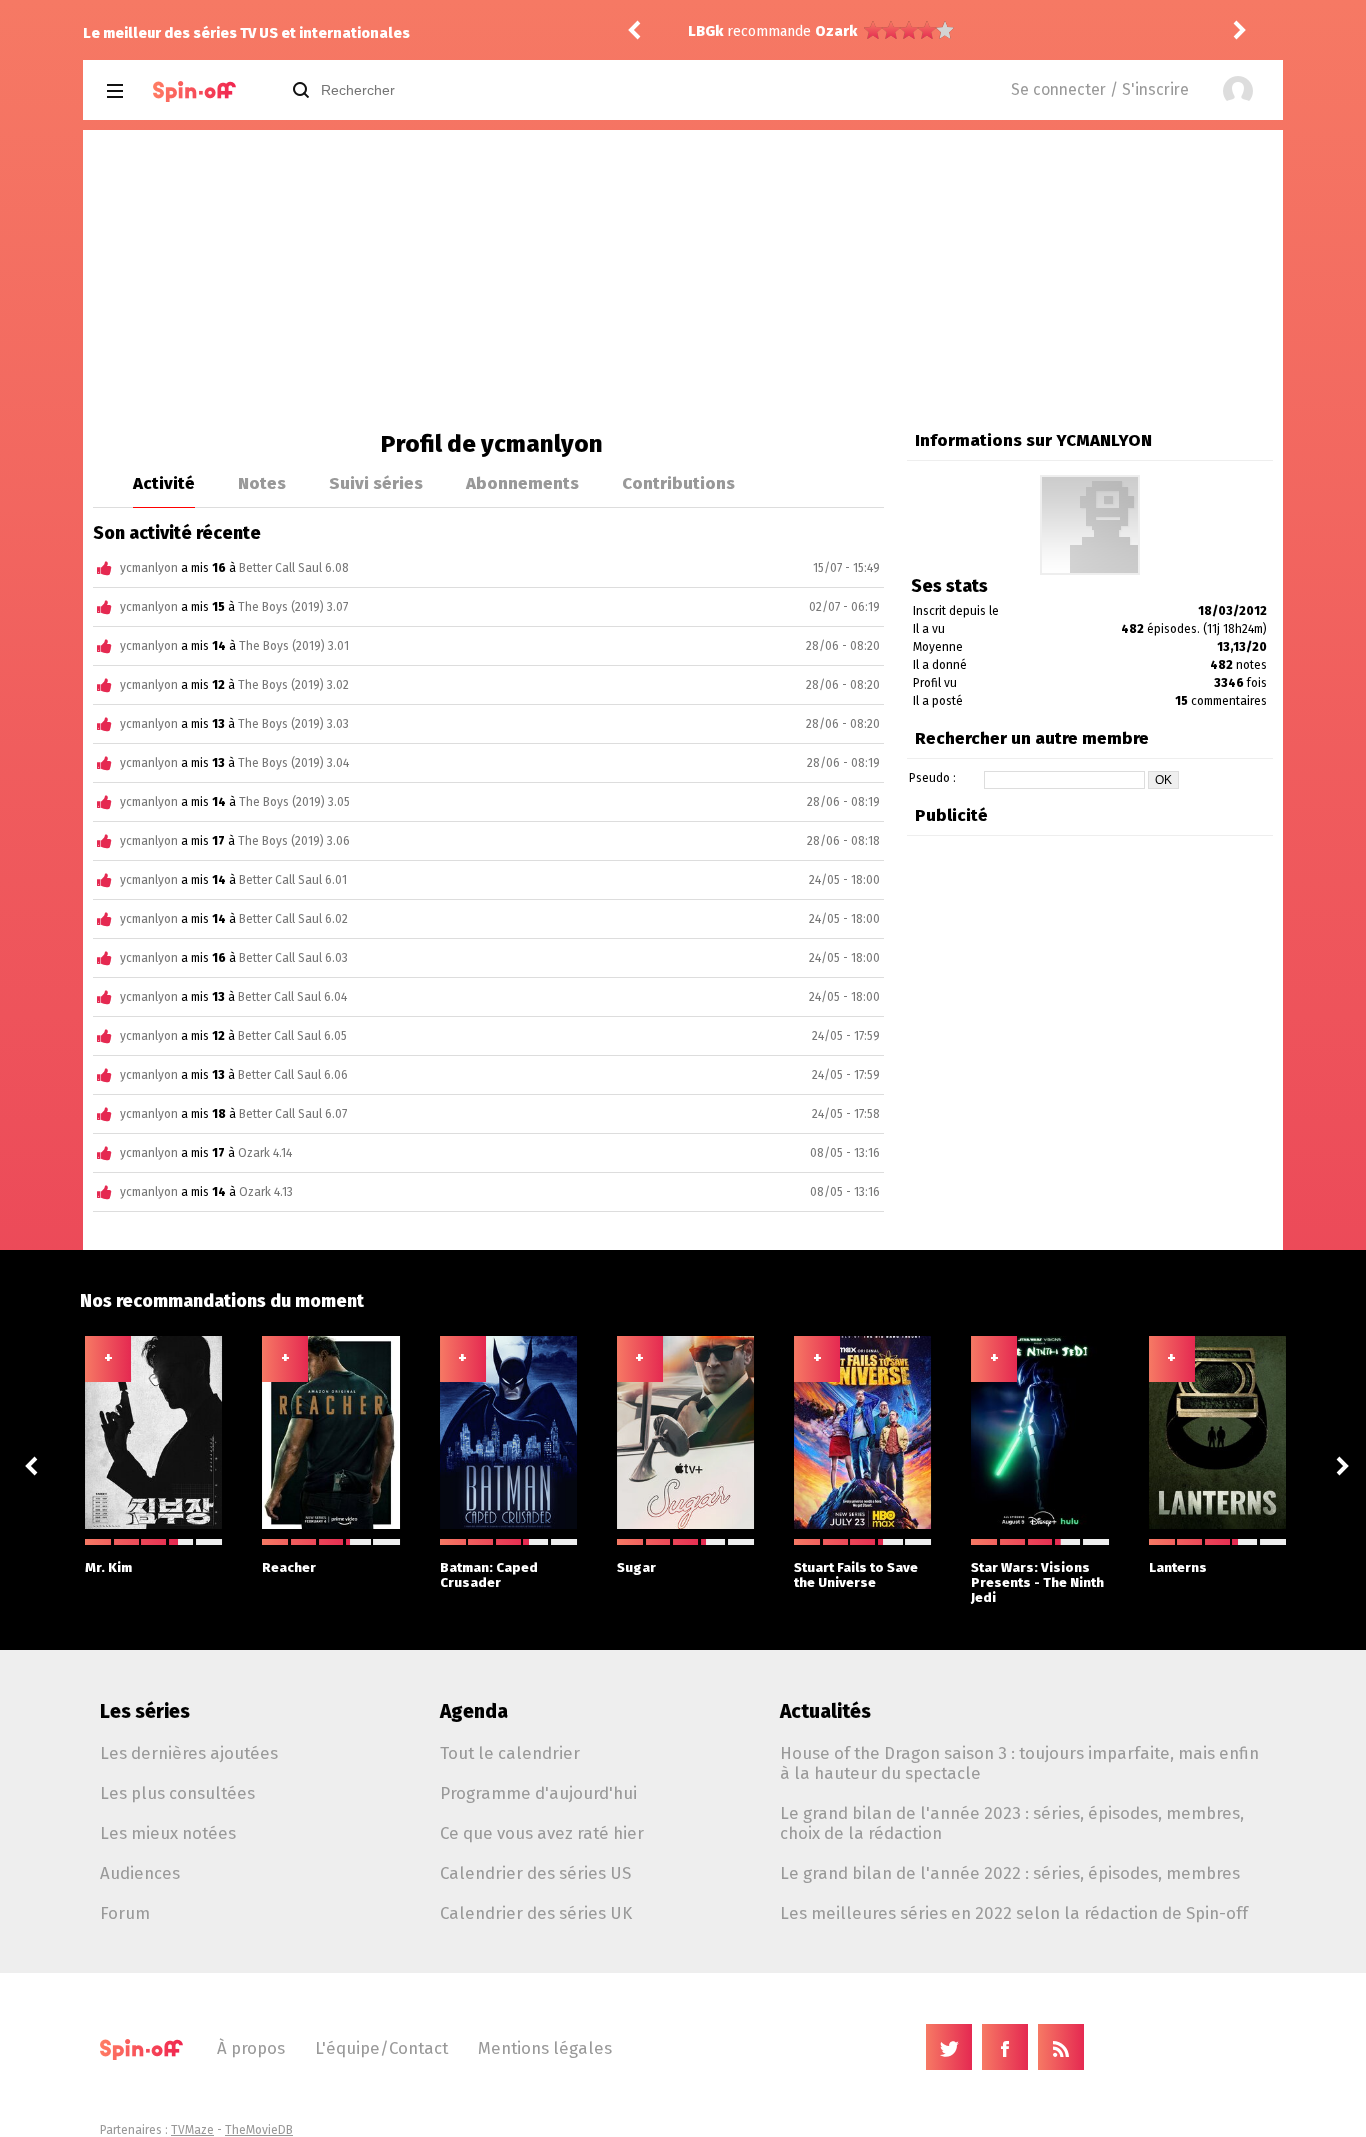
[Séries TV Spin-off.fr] (194, 91)
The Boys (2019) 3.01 (294, 646)
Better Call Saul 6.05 (292, 1036)
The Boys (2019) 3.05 (294, 802)
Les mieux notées (168, 1833)
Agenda (474, 1711)
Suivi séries (376, 483)
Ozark (836, 31)
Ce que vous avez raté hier (542, 1833)
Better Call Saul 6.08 (294, 568)
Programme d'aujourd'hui (538, 1793)
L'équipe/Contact (381, 2048)
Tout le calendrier (510, 1753)
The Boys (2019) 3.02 (293, 685)
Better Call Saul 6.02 (293, 919)
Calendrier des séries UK (536, 1913)
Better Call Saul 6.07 (293, 1114)
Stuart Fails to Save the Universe (856, 1575)
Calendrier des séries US (535, 1873)
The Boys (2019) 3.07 (293, 607)
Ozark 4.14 (265, 1153)
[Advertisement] (683, 280)
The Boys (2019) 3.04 (293, 763)
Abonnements (522, 483)
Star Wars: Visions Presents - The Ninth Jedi (1037, 1582)
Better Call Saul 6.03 (293, 958)
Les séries (145, 1711)
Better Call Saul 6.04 (292, 997)
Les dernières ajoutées (189, 1753)
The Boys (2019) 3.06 (294, 841)
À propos (251, 2048)
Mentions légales (545, 2048)
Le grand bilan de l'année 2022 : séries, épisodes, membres (1010, 1873)
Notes (262, 483)
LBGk (705, 31)
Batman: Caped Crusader (489, 1575)
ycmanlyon (149, 568)
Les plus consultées (177, 1793)
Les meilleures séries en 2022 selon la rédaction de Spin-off (1014, 1913)
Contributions (678, 483)
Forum (125, 1913)
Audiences (140, 1873)
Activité (164, 483)
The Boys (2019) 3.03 (293, 724)
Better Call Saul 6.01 (293, 880)
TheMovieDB (259, 2130)
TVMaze (192, 2130)
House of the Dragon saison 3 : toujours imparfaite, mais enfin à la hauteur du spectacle (1019, 1763)
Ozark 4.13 (266, 1192)
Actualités (825, 1711)
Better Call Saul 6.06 (293, 1075)
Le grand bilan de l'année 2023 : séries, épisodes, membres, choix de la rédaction (1012, 1823)
